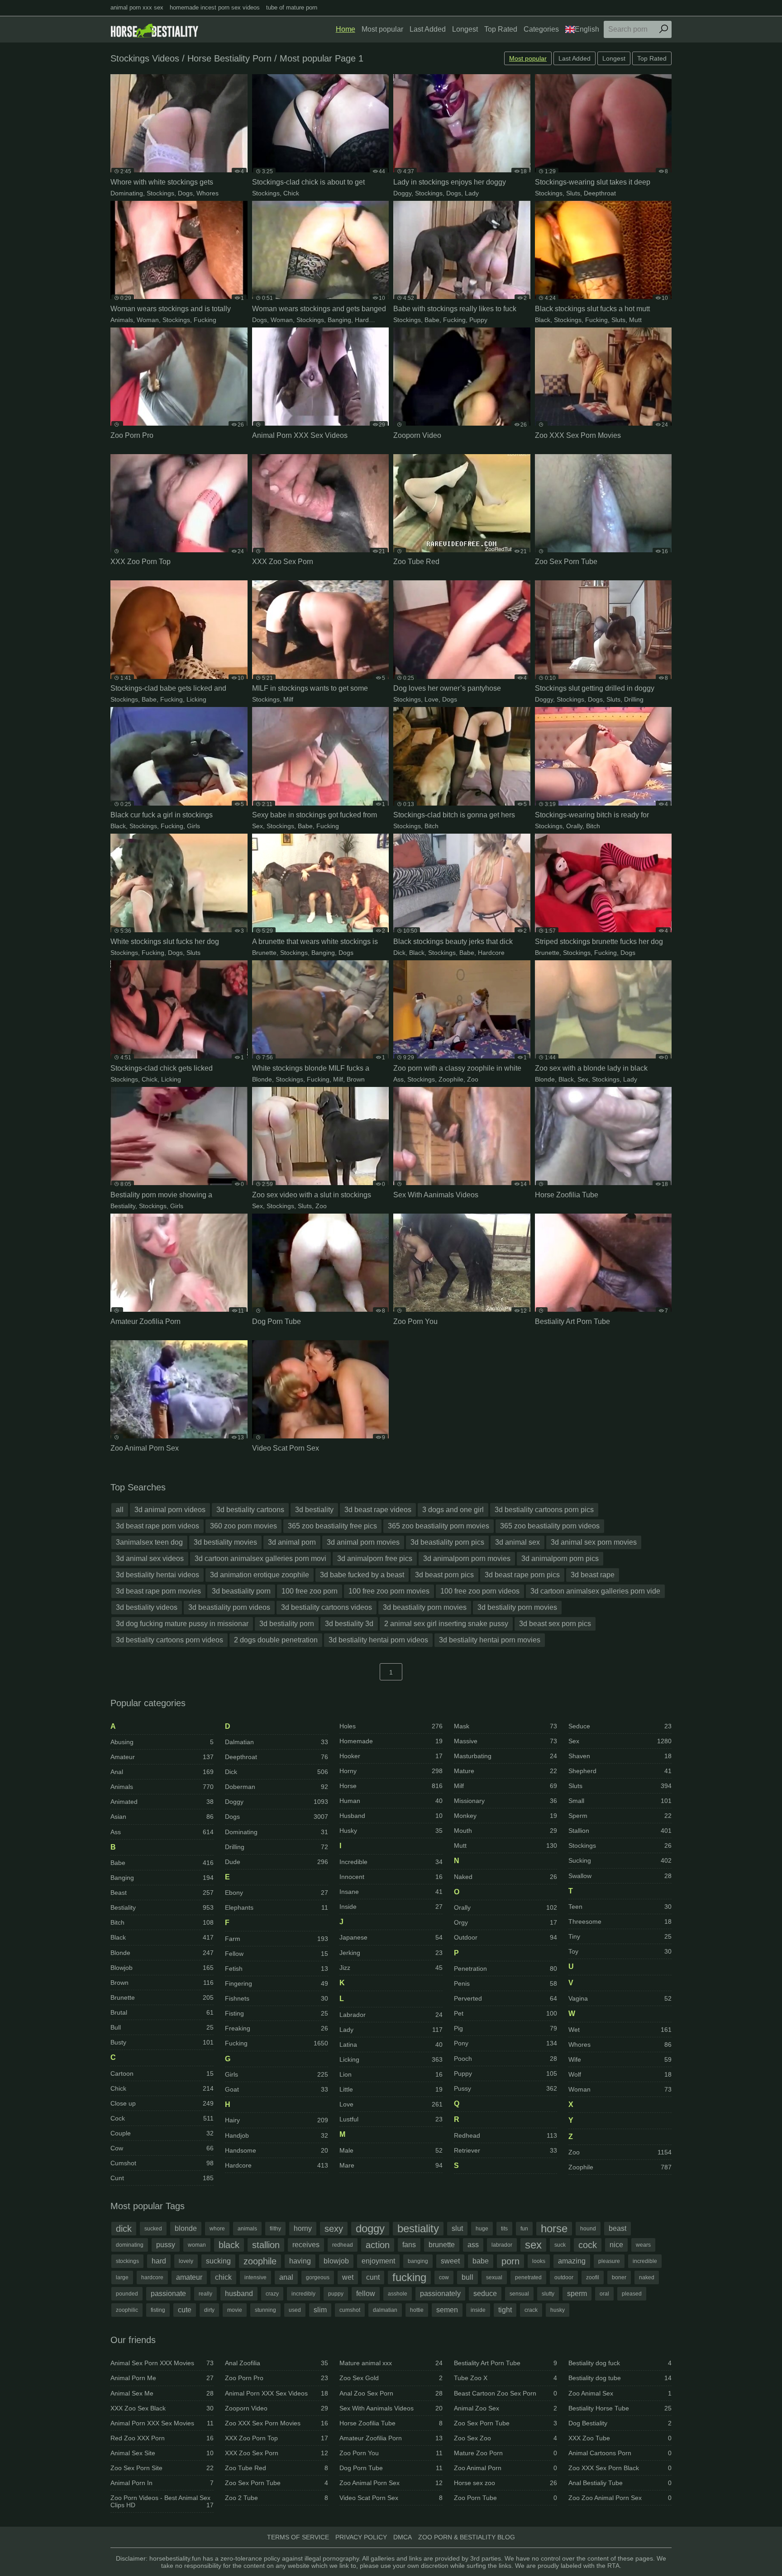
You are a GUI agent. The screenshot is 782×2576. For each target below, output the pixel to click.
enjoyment (378, 2261)
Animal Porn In (162, 2483)
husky (558, 2310)
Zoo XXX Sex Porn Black (620, 2468)
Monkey (505, 1816)
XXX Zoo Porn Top (277, 2438)
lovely (186, 2261)
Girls (193, 826)
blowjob (336, 2261)
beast (617, 2228)
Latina (391, 2045)
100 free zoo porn (310, 1591)
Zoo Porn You (391, 2453)
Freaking (277, 2028)
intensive (255, 2277)
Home (346, 29)
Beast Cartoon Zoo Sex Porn (505, 2393)
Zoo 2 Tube (277, 2498)
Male (391, 2150)
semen (447, 2310)
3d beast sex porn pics (555, 1624)
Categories (541, 29)
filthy (275, 2229)
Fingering (277, 1983)
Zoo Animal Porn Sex (391, 2483)
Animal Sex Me (162, 2393)
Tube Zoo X (505, 2378)
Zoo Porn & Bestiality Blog (467, 2537)
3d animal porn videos (170, 1510)
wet (348, 2277)
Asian (162, 1817)
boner (619, 2277)
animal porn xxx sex (137, 7)
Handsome (277, 2150)
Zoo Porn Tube (505, 2498)
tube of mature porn (292, 7)
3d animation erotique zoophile (260, 1575)
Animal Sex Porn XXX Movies (162, 2363)
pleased (632, 2294)
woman (197, 2245)
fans (409, 2245)
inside (478, 2310)
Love (432, 699)
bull (467, 2277)
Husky (391, 1831)
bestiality (418, 2228)
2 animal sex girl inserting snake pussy (446, 1624)
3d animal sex (517, 1542)
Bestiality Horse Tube (620, 2408)
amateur (189, 2277)
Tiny (620, 1936)
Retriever (505, 2150)
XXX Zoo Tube (620, 2438)
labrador (502, 2245)
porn (510, 2261)
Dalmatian (277, 1742)
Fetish (277, 1969)
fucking (409, 2277)
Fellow (277, 1954)
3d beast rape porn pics (522, 1575)
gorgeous (318, 2277)
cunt (373, 2277)
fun (524, 2229)
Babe (432, 320)
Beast (162, 1893)
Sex (257, 826)
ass (473, 2245)
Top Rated (501, 29)
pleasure (609, 2261)
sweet (450, 2261)
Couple (162, 2133)
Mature (505, 1771)
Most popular (382, 29)
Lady (472, 193)
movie (235, 2310)
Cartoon (162, 2073)
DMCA (403, 2537)
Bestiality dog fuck (620, 2363)
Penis (505, 1983)
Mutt (635, 320)
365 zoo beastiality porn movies (439, 1526)
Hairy (277, 2120)
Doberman (277, 1787)
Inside (391, 1907)
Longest (465, 29)
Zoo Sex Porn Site (162, 2468)
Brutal (162, 2012)
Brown (356, 1079)
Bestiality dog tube (620, 2378)
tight (505, 2310)
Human (391, 1801)
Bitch (432, 826)
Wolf (620, 2074)
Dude (277, 1862)
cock (588, 2245)
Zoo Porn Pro (277, 2378)
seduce (485, 2294)
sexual (494, 2277)
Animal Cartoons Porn (620, 2453)
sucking (218, 2261)
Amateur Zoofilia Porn (391, 2438)
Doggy (402, 193)
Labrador (391, 2015)
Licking (196, 699)
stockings (127, 2261)
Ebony (277, 1893)
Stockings (160, 193)
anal (286, 2277)
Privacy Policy (361, 2537)
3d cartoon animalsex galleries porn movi (260, 1558)
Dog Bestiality (620, 2423)
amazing (572, 2261)
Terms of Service (298, 2537)
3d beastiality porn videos (229, 1607)
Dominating (127, 193)
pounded (127, 2294)
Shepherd (620, 1771)
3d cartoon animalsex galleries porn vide (595, 1591)
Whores (207, 193)
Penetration (505, 1969)
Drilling (634, 699)
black (229, 2245)
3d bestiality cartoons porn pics (544, 1510)
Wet (620, 2030)
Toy (620, 1951)
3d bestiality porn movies (517, 1607)
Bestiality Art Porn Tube (505, 2363)
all (120, 1510)
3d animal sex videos (150, 1558)
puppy (336, 2294)
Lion (391, 2074)
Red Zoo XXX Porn (162, 2438)
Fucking (205, 320)
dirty (209, 2310)
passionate (168, 2294)
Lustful (391, 2119)
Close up (162, 2103)
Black (543, 320)
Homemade (391, 1741)
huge (482, 2229)
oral (604, 2294)
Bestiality (123, 1206)
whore (217, 2229)
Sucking (620, 1860)
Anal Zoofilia (277, 2363)
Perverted (505, 1998)
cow (444, 2277)
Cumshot (162, 2163)
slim (320, 2310)
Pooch (505, 2059)
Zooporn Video (277, 2408)
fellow (366, 2294)
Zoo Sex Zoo (505, 2438)
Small (620, 1801)
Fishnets (277, 1998)
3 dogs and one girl (453, 1510)
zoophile (260, 2261)
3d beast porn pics (444, 1575)
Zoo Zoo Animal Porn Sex (620, 2498)
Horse (391, 1786)
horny (303, 2228)
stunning (265, 2310)
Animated (162, 1802)
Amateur (162, 1757)
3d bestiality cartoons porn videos (169, 1640)
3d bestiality (314, 1510)
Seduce (620, 1726)
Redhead (505, 2135)
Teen (620, 1907)
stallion (266, 2245)
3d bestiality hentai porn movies (490, 1640)
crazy (272, 2294)
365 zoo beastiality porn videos (550, 1526)
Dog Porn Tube (391, 2468)
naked (647, 2277)
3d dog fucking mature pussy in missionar (182, 1624)
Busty (162, 2042)
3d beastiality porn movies (425, 1607)
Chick (291, 193)
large (122, 2277)
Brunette (264, 953)
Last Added (428, 29)
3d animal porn (292, 1542)
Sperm (620, 1816)
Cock (162, 2118)
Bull (162, 2027)
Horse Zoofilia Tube (391, 2423)
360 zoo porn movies (243, 1526)
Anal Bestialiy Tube (620, 2483)
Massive (505, 1741)
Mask (505, 1726)
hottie (417, 2310)
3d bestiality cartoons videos (327, 1607)
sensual (519, 2294)
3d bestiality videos (147, 1607)
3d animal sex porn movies (594, 1542)
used (295, 2310)
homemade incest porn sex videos (215, 7)
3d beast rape (593, 1575)
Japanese (391, 1937)
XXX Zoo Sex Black (162, 2408)
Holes (391, 1726)
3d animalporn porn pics (560, 1558)
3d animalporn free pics (375, 1558)
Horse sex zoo (505, 2483)
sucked (153, 2229)
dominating (130, 2245)
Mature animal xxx (391, 2363)
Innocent (391, 1877)
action (378, 2245)
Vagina (620, 1998)
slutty (548, 2294)
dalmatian (385, 2310)
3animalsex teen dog (149, 1542)
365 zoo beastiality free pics (332, 1526)
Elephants (277, 1907)
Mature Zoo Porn (505, 2453)
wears (643, 2245)
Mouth (505, 1831)
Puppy (478, 320)
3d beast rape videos (378, 1510)
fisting (158, 2310)
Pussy (505, 2088)
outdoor (564, 2277)
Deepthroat (600, 193)
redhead (343, 2245)
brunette (442, 2245)
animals (247, 2229)
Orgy (505, 1922)
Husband (391, 1816)
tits (504, 2229)
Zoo (473, 1079)
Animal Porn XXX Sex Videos (277, 2393)
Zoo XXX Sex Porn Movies (277, 2423)
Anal (162, 1772)
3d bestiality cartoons (250, 1510)
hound (588, 2229)
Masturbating (505, 1756)
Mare (391, 2165)
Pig (505, 2028)
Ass (398, 1079)
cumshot (350, 2310)
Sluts (573, 193)
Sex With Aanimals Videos (391, 2408)
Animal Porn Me (162, 2378)
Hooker (391, 1756)
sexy (334, 2229)
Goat (277, 2089)
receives (306, 2245)
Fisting (277, 2013)
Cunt (162, 2178)
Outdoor (505, 1937)
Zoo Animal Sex (620, 2393)
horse (554, 2228)
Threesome (620, 1921)
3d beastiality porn (241, 1591)
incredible (645, 2261)
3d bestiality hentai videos (157, 1575)
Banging (339, 320)
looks (539, 2261)
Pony (505, 2043)
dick (124, 2229)
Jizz (391, 1968)
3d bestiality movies (225, 1542)
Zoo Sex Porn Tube (277, 2483)
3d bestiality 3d (349, 1624)
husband (239, 2294)
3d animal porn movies (363, 1542)
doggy (370, 2228)
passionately (440, 2294)
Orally (574, 826)
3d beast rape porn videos (157, 1526)
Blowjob (162, 1968)
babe (481, 2261)
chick (223, 2277)
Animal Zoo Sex (505, 2408)
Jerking (391, 1953)
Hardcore (368, 320)
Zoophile (451, 1079)
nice (616, 2245)
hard (159, 2261)
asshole (398, 2294)
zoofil (593, 2277)
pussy (166, 2245)
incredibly (303, 2294)
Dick (399, 953)
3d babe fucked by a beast (362, 1575)
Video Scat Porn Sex (391, 2498)
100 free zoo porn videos (480, 1591)
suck (560, 2245)
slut (457, 2228)
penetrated (528, 2277)
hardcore (152, 2277)
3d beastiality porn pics (447, 1542)
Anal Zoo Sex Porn (391, 2393)
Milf (288, 699)
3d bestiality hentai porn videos (378, 1640)
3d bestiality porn (287, 1624)
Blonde (262, 1079)
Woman (148, 320)
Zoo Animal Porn (505, 2468)
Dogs (185, 193)
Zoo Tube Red (277, 2468)
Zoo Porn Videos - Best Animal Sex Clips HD (162, 2501)
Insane (391, 1892)
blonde (186, 2228)
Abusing (162, 1742)
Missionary (505, 1801)
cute (185, 2310)
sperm (577, 2294)
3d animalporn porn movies (467, 1558)
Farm (277, 1939)
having (300, 2261)
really (205, 2294)
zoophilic (127, 2310)
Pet (505, 2013)
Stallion (620, 1831)
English (587, 29)
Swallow (620, 1876)
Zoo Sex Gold (391, 2378)
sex (533, 2245)
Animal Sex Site (162, 2453)
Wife (620, 2059)
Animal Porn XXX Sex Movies (162, 2423)
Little (391, 2089)
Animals (122, 320)
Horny (391, 1771)
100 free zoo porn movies (389, 1591)
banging (418, 2261)
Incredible (391, 1862)
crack (531, 2310)
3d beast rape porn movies (158, 1591)
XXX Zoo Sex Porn (277, 2453)
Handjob (277, 2135)
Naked (505, 1877)
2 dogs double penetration (276, 1640)
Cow (162, 2148)
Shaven (620, 1756)
